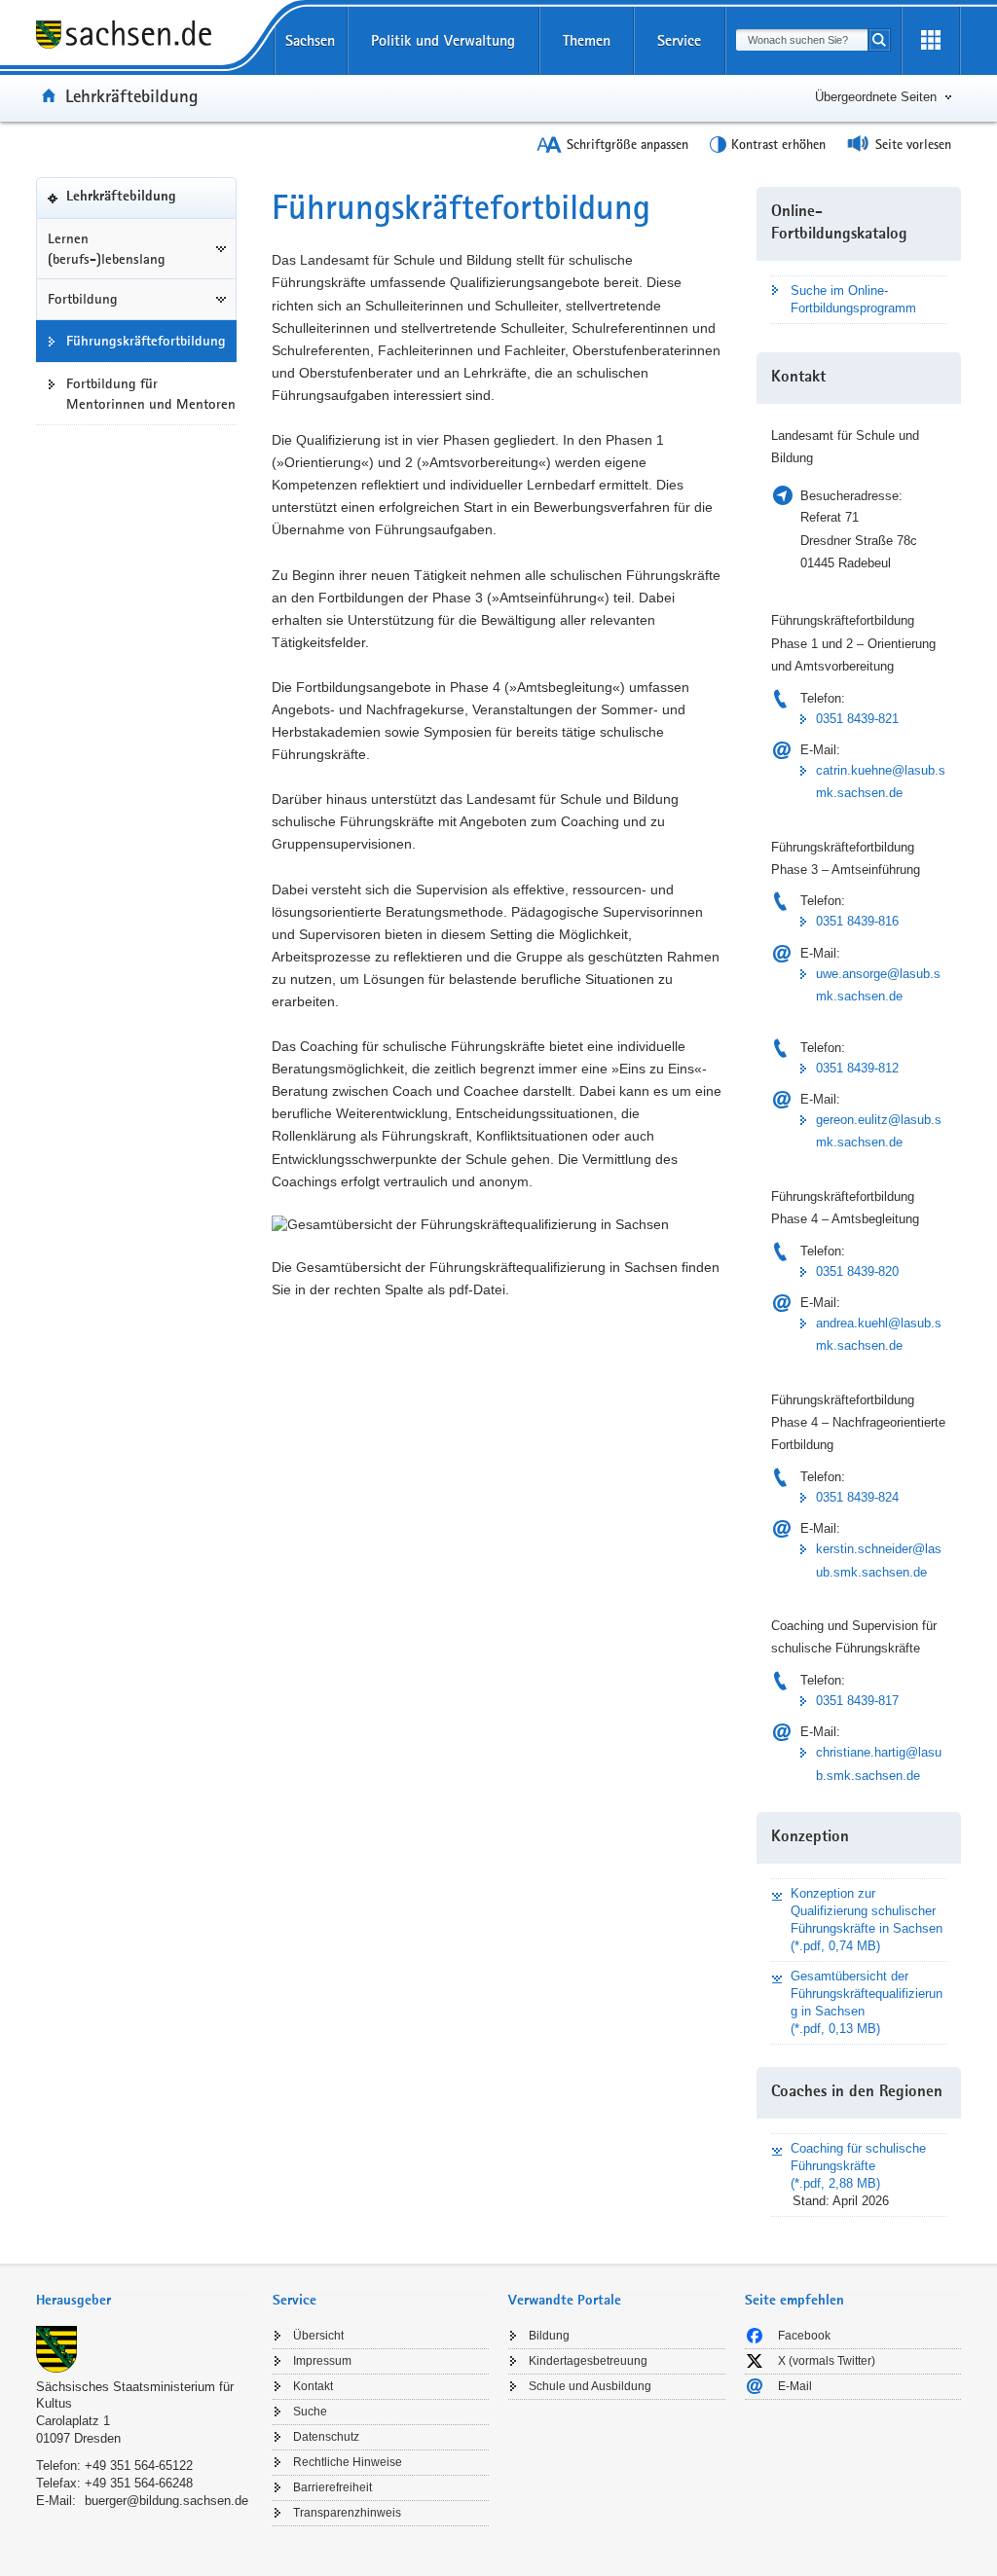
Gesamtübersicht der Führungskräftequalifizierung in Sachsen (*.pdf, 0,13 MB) (867, 2002)
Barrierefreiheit (332, 2487)
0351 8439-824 (857, 1497)
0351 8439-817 (857, 1701)
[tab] (145, 2302)
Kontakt (313, 2386)
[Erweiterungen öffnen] (931, 41)
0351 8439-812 (857, 1068)
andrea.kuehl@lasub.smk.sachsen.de (879, 1334)
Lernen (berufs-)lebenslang (107, 249)
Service (679, 40)
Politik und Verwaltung (443, 40)
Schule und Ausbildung (590, 2386)
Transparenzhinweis (347, 2513)
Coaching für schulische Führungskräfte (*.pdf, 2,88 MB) (858, 2166)
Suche (310, 2412)
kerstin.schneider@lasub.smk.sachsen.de (879, 1560)
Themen (587, 40)
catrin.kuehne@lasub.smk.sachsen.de (881, 781)
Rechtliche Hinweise (348, 2462)
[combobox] (802, 40)
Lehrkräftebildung (132, 95)
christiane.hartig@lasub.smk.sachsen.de (879, 1763)
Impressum (322, 2361)
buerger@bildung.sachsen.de (166, 2501)
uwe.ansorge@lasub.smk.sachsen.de (878, 985)
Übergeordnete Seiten (876, 97)
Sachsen (310, 40)
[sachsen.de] (145, 37)
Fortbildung (83, 299)
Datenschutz (326, 2437)
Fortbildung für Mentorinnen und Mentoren (151, 394)
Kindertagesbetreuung (588, 2361)
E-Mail (795, 2386)
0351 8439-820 (857, 1271)
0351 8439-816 (857, 921)
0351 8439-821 (857, 719)
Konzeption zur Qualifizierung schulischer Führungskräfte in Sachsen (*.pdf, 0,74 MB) (867, 1920)
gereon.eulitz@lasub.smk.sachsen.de (879, 1131)
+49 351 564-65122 (139, 2466)
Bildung (549, 2336)
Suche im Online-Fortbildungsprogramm (853, 299)
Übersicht (318, 2336)
